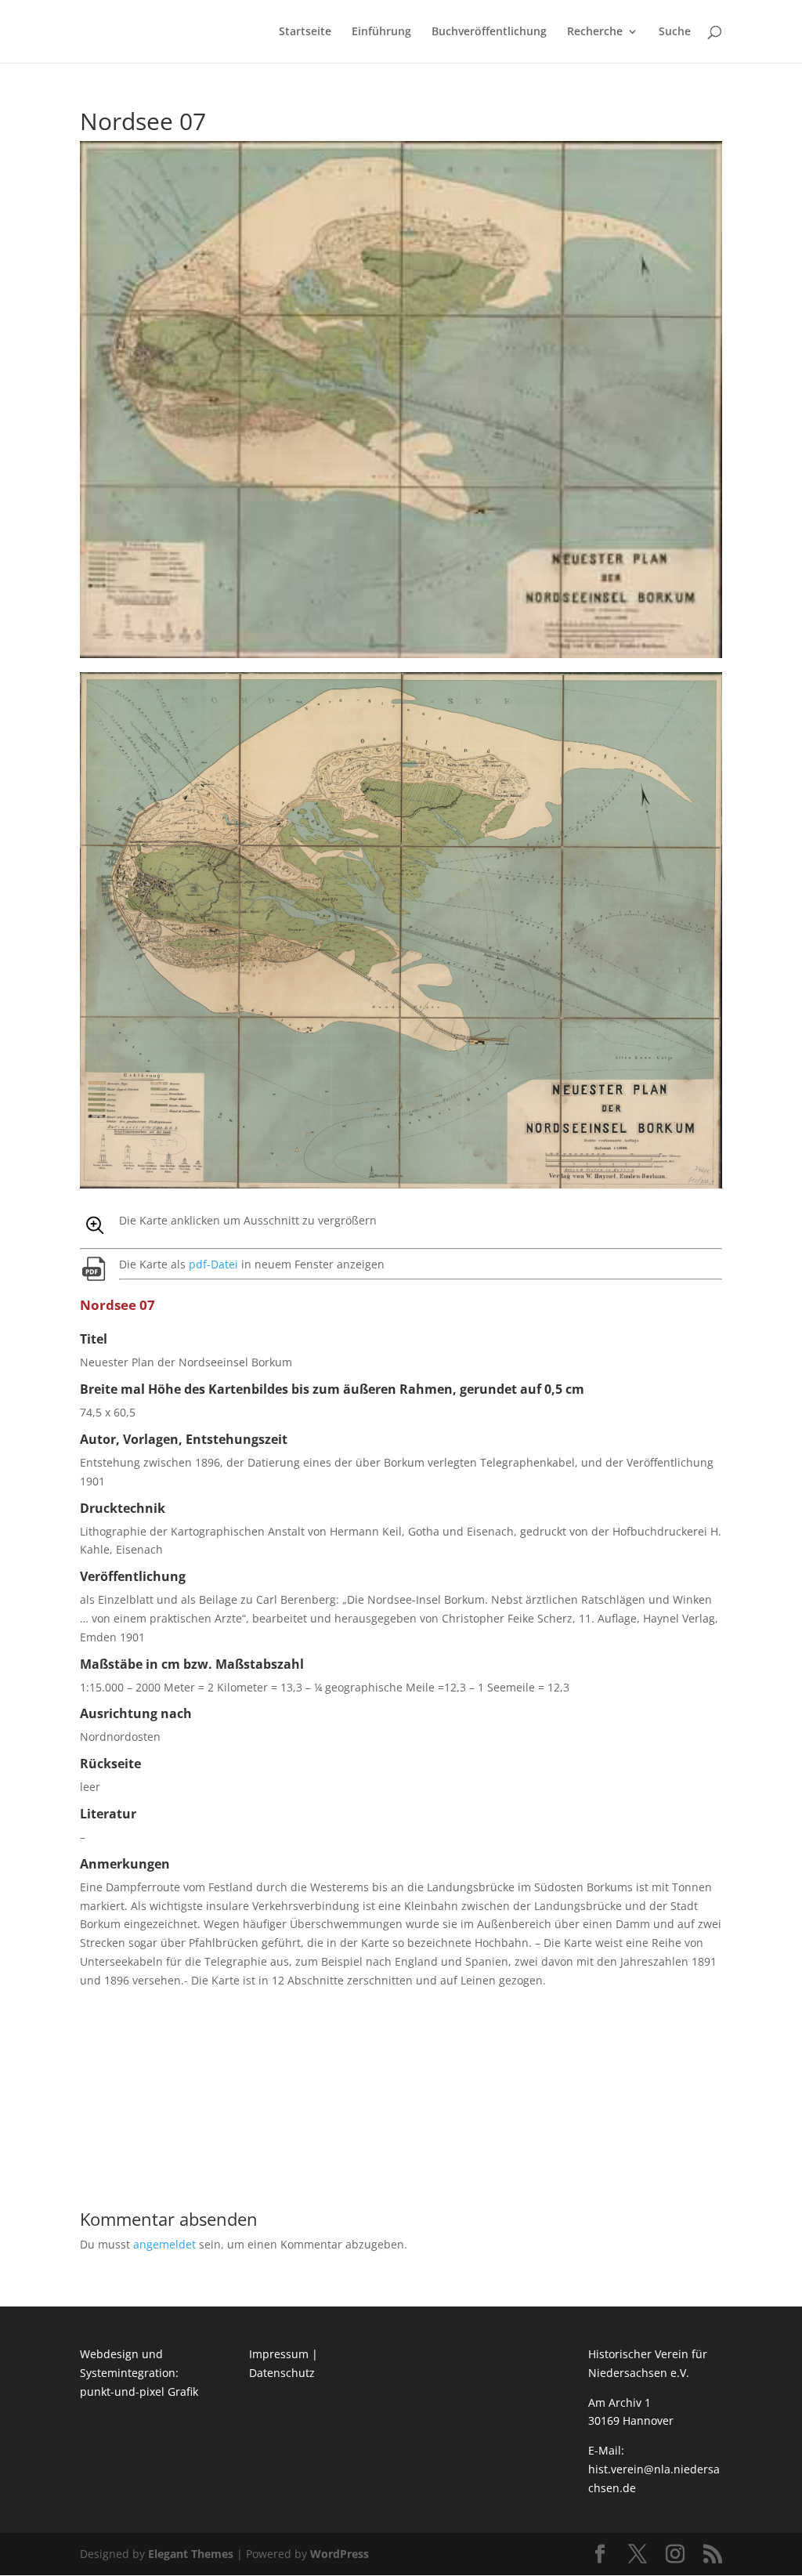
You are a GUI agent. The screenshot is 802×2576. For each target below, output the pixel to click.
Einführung (381, 32)
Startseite (305, 32)
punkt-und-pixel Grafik (139, 2391)
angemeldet (164, 2244)
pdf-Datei (213, 1264)
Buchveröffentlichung (489, 32)
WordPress (340, 2554)
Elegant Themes (191, 2554)
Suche (675, 32)
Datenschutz (282, 2373)
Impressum (279, 2354)
